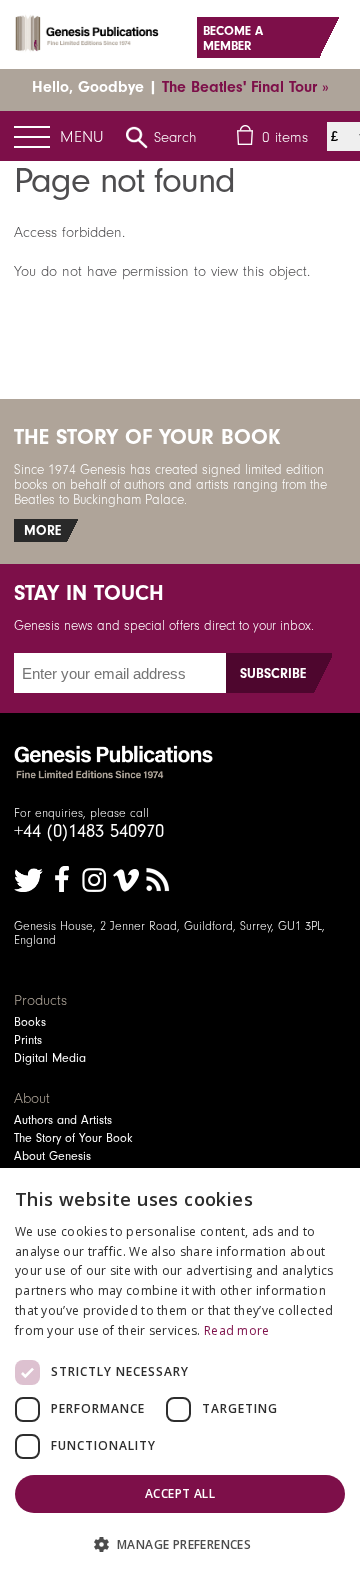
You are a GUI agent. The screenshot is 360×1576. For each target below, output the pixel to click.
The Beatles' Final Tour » (245, 87)
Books (30, 1022)
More (42, 530)
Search (175, 137)
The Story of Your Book (73, 1138)
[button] (180, 1543)
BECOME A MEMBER (233, 38)
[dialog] (180, 1372)
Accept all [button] (180, 1493)
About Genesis (52, 1156)
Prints (28, 1040)
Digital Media (50, 1058)
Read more (237, 1330)
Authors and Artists (63, 1120)
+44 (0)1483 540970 (89, 831)
